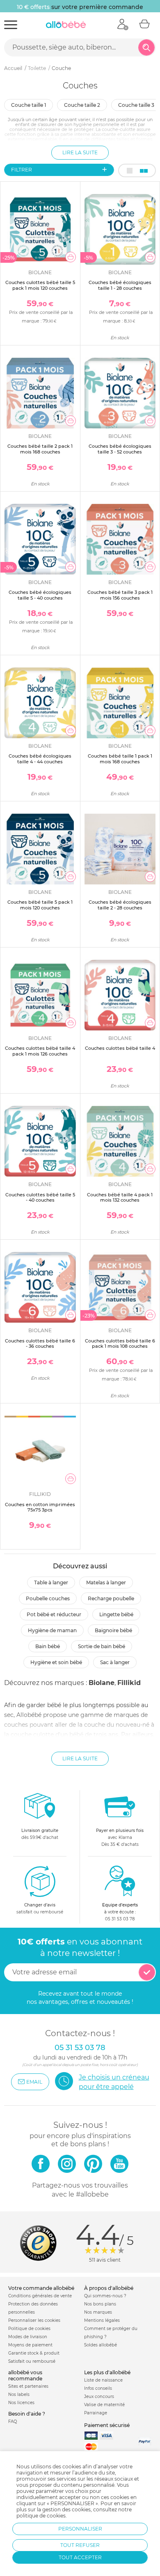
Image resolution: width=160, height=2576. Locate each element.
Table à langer (51, 1582)
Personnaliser (80, 2529)
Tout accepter (80, 2557)
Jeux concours (99, 2397)
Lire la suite (80, 152)
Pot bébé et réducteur (54, 1614)
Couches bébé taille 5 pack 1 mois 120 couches (40, 905)
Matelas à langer (106, 1582)
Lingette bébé (116, 1614)
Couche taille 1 (29, 105)
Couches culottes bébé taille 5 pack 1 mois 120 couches (40, 285)
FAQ (13, 2421)
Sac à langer (115, 1662)
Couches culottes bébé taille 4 (120, 1048)
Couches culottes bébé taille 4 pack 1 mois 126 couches (40, 1051)
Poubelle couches (48, 1598)
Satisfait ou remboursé (32, 2361)
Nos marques (98, 2312)
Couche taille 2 (82, 105)
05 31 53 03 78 (120, 1919)
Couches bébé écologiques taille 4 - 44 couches (40, 759)
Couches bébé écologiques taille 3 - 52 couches (120, 449)
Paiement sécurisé (107, 2425)
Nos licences (21, 2403)
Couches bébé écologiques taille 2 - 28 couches (120, 905)
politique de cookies (41, 2516)
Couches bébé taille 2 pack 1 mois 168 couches (40, 449)
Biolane (102, 1683)
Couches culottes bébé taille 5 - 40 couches (40, 1197)
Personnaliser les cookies (34, 2320)
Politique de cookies (29, 2329)
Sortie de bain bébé (102, 1646)
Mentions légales (102, 2320)
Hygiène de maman (52, 1630)
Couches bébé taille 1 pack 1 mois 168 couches (120, 759)
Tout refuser (80, 2545)
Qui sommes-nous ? (105, 2296)
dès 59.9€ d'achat (40, 1834)
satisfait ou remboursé (40, 1908)
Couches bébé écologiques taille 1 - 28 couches (120, 285)
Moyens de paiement (30, 2345)
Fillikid (129, 1683)
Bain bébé (48, 1646)
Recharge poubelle (111, 1598)
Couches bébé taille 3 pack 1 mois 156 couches (120, 595)
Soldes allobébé (101, 2345)
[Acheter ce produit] (71, 257)
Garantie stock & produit (34, 2353)
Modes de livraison (28, 2337)
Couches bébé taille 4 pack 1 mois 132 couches (120, 1197)
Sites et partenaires (28, 2386)
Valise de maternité (104, 2405)
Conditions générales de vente (40, 2296)
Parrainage (96, 2413)
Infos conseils (98, 2388)
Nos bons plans (100, 2304)
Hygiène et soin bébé (56, 1662)
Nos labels (19, 2394)
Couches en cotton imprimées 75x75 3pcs (40, 1507)
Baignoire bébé (113, 1630)
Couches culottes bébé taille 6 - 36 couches (40, 1343)
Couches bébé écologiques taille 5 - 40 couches (40, 595)
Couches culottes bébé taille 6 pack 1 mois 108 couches (120, 1343)
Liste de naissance (103, 2380)
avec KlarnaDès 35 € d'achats (120, 1837)
